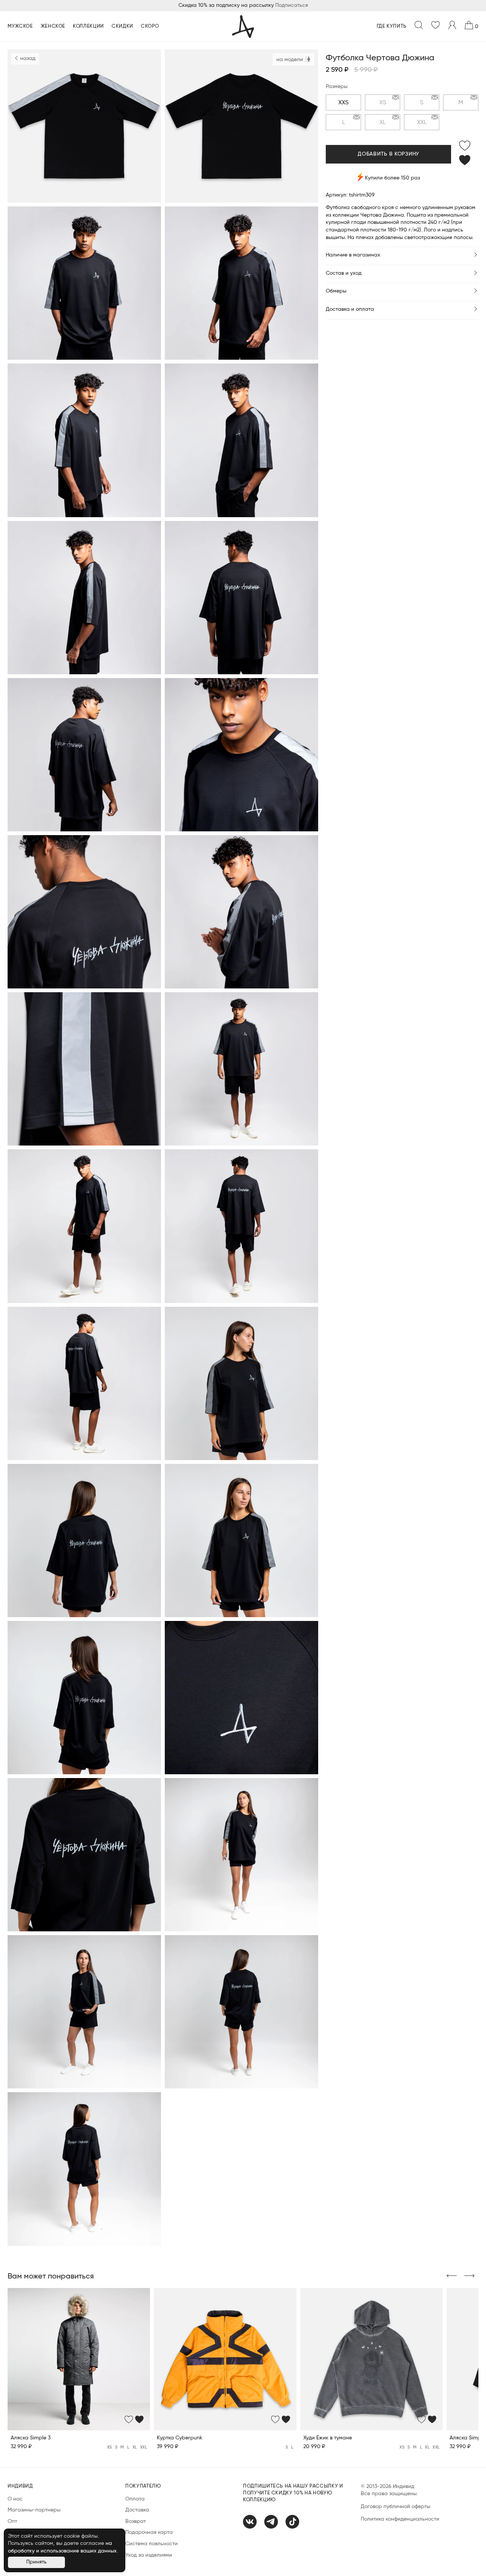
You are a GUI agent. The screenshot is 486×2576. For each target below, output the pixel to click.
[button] (452, 2276)
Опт (12, 2521)
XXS (343, 102)
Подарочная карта (149, 2532)
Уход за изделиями (149, 2555)
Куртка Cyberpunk (180, 2438)
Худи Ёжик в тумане (328, 2438)
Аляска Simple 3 (31, 2438)
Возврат (136, 2521)
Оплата (135, 2499)
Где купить (392, 26)
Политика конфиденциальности (400, 2519)
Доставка (137, 2510)
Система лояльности (151, 2544)
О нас (15, 2499)
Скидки (122, 26)
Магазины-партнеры (34, 2510)
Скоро (150, 26)
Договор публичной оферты (395, 2507)
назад (27, 58)
